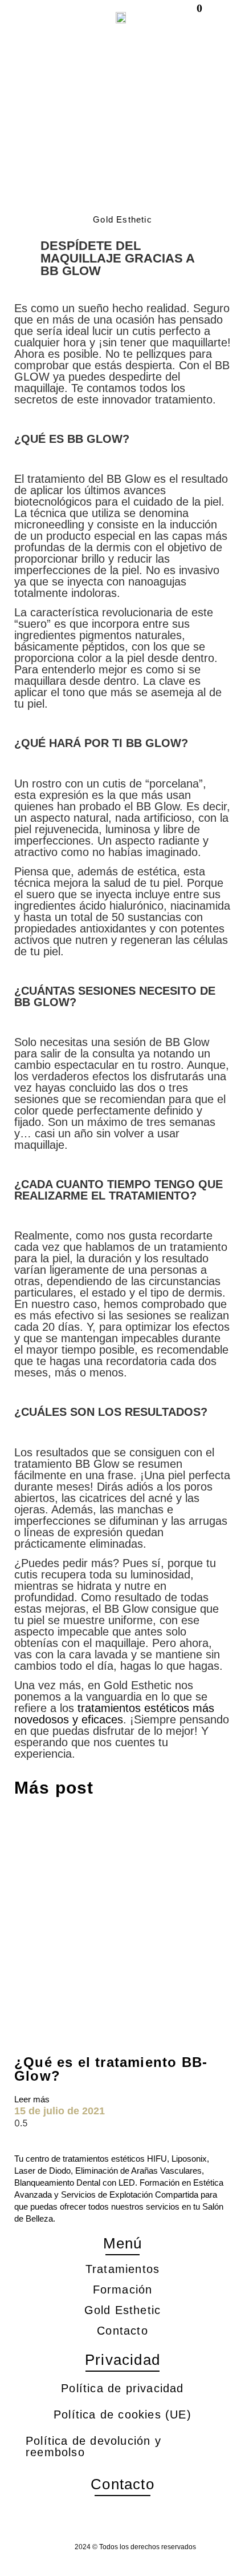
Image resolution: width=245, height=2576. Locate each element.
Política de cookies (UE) (122, 2415)
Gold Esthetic (123, 2310)
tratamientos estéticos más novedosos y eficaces (114, 1714)
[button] (40, 17)
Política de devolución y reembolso (93, 2446)
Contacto (122, 2331)
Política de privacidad (122, 2388)
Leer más (32, 2099)
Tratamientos (122, 2269)
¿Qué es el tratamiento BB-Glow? (111, 2069)
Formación (123, 2290)
